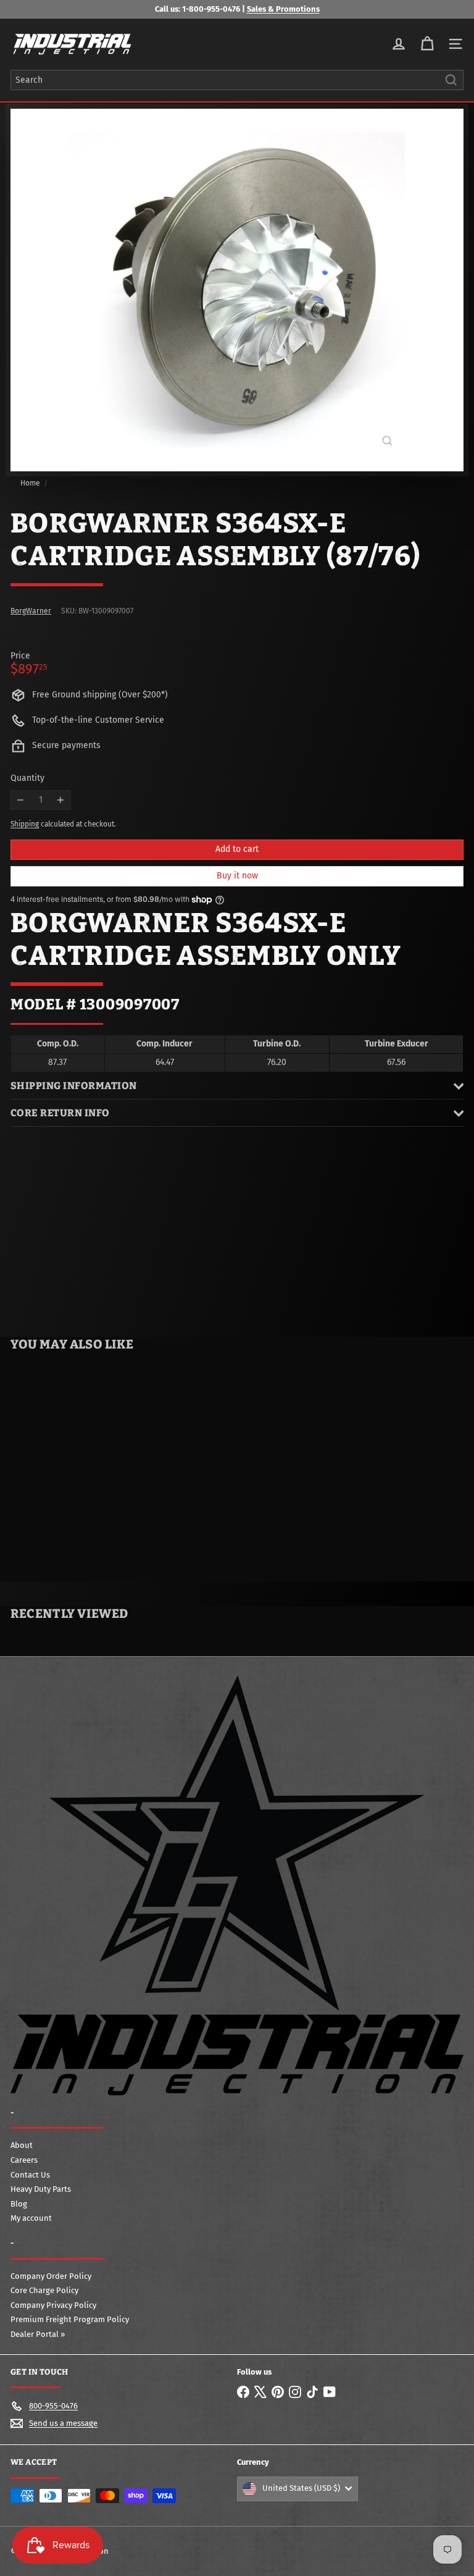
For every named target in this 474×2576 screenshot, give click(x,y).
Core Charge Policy (44, 2290)
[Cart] (427, 44)
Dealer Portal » (38, 2334)
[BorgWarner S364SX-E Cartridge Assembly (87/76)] (78, 1461)
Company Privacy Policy (53, 2305)
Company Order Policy (51, 2276)
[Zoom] (387, 441)
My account (31, 2218)
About (22, 2145)
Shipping (25, 824)
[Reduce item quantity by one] (21, 800)
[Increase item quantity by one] (61, 800)
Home (30, 483)
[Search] (451, 80)
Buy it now (237, 876)
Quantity (27, 778)
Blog (19, 2204)
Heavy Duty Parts (41, 2189)
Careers (24, 2160)
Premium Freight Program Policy (70, 2319)
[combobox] (237, 80)
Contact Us (30, 2175)
